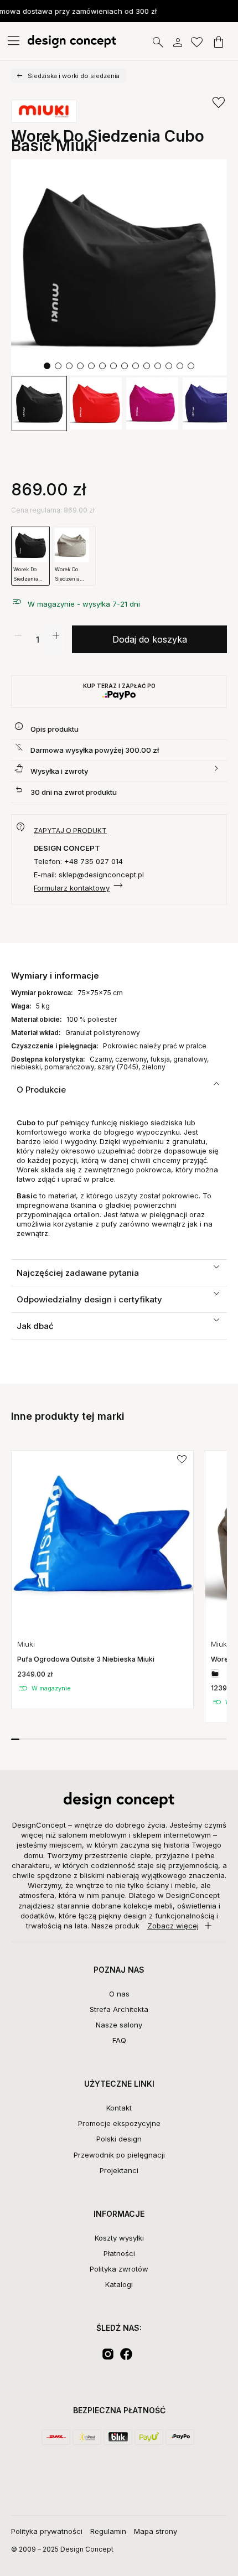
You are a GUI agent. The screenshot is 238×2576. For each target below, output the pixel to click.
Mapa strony (156, 2531)
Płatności (119, 2253)
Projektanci (119, 2170)
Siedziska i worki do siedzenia (74, 76)
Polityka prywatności (47, 2531)
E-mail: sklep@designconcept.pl (89, 875)
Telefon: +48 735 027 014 (78, 861)
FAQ (119, 2040)
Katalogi (119, 2284)
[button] (47, 366)
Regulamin (108, 2531)
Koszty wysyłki (119, 2238)
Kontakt (119, 2108)
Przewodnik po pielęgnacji (119, 2155)
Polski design (119, 2139)
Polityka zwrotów (119, 2269)
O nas (119, 1994)
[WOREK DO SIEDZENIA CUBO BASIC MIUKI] (119, 267)
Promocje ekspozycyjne (119, 2123)
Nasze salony (119, 2025)
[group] (102, 1580)
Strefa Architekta (119, 2009)
